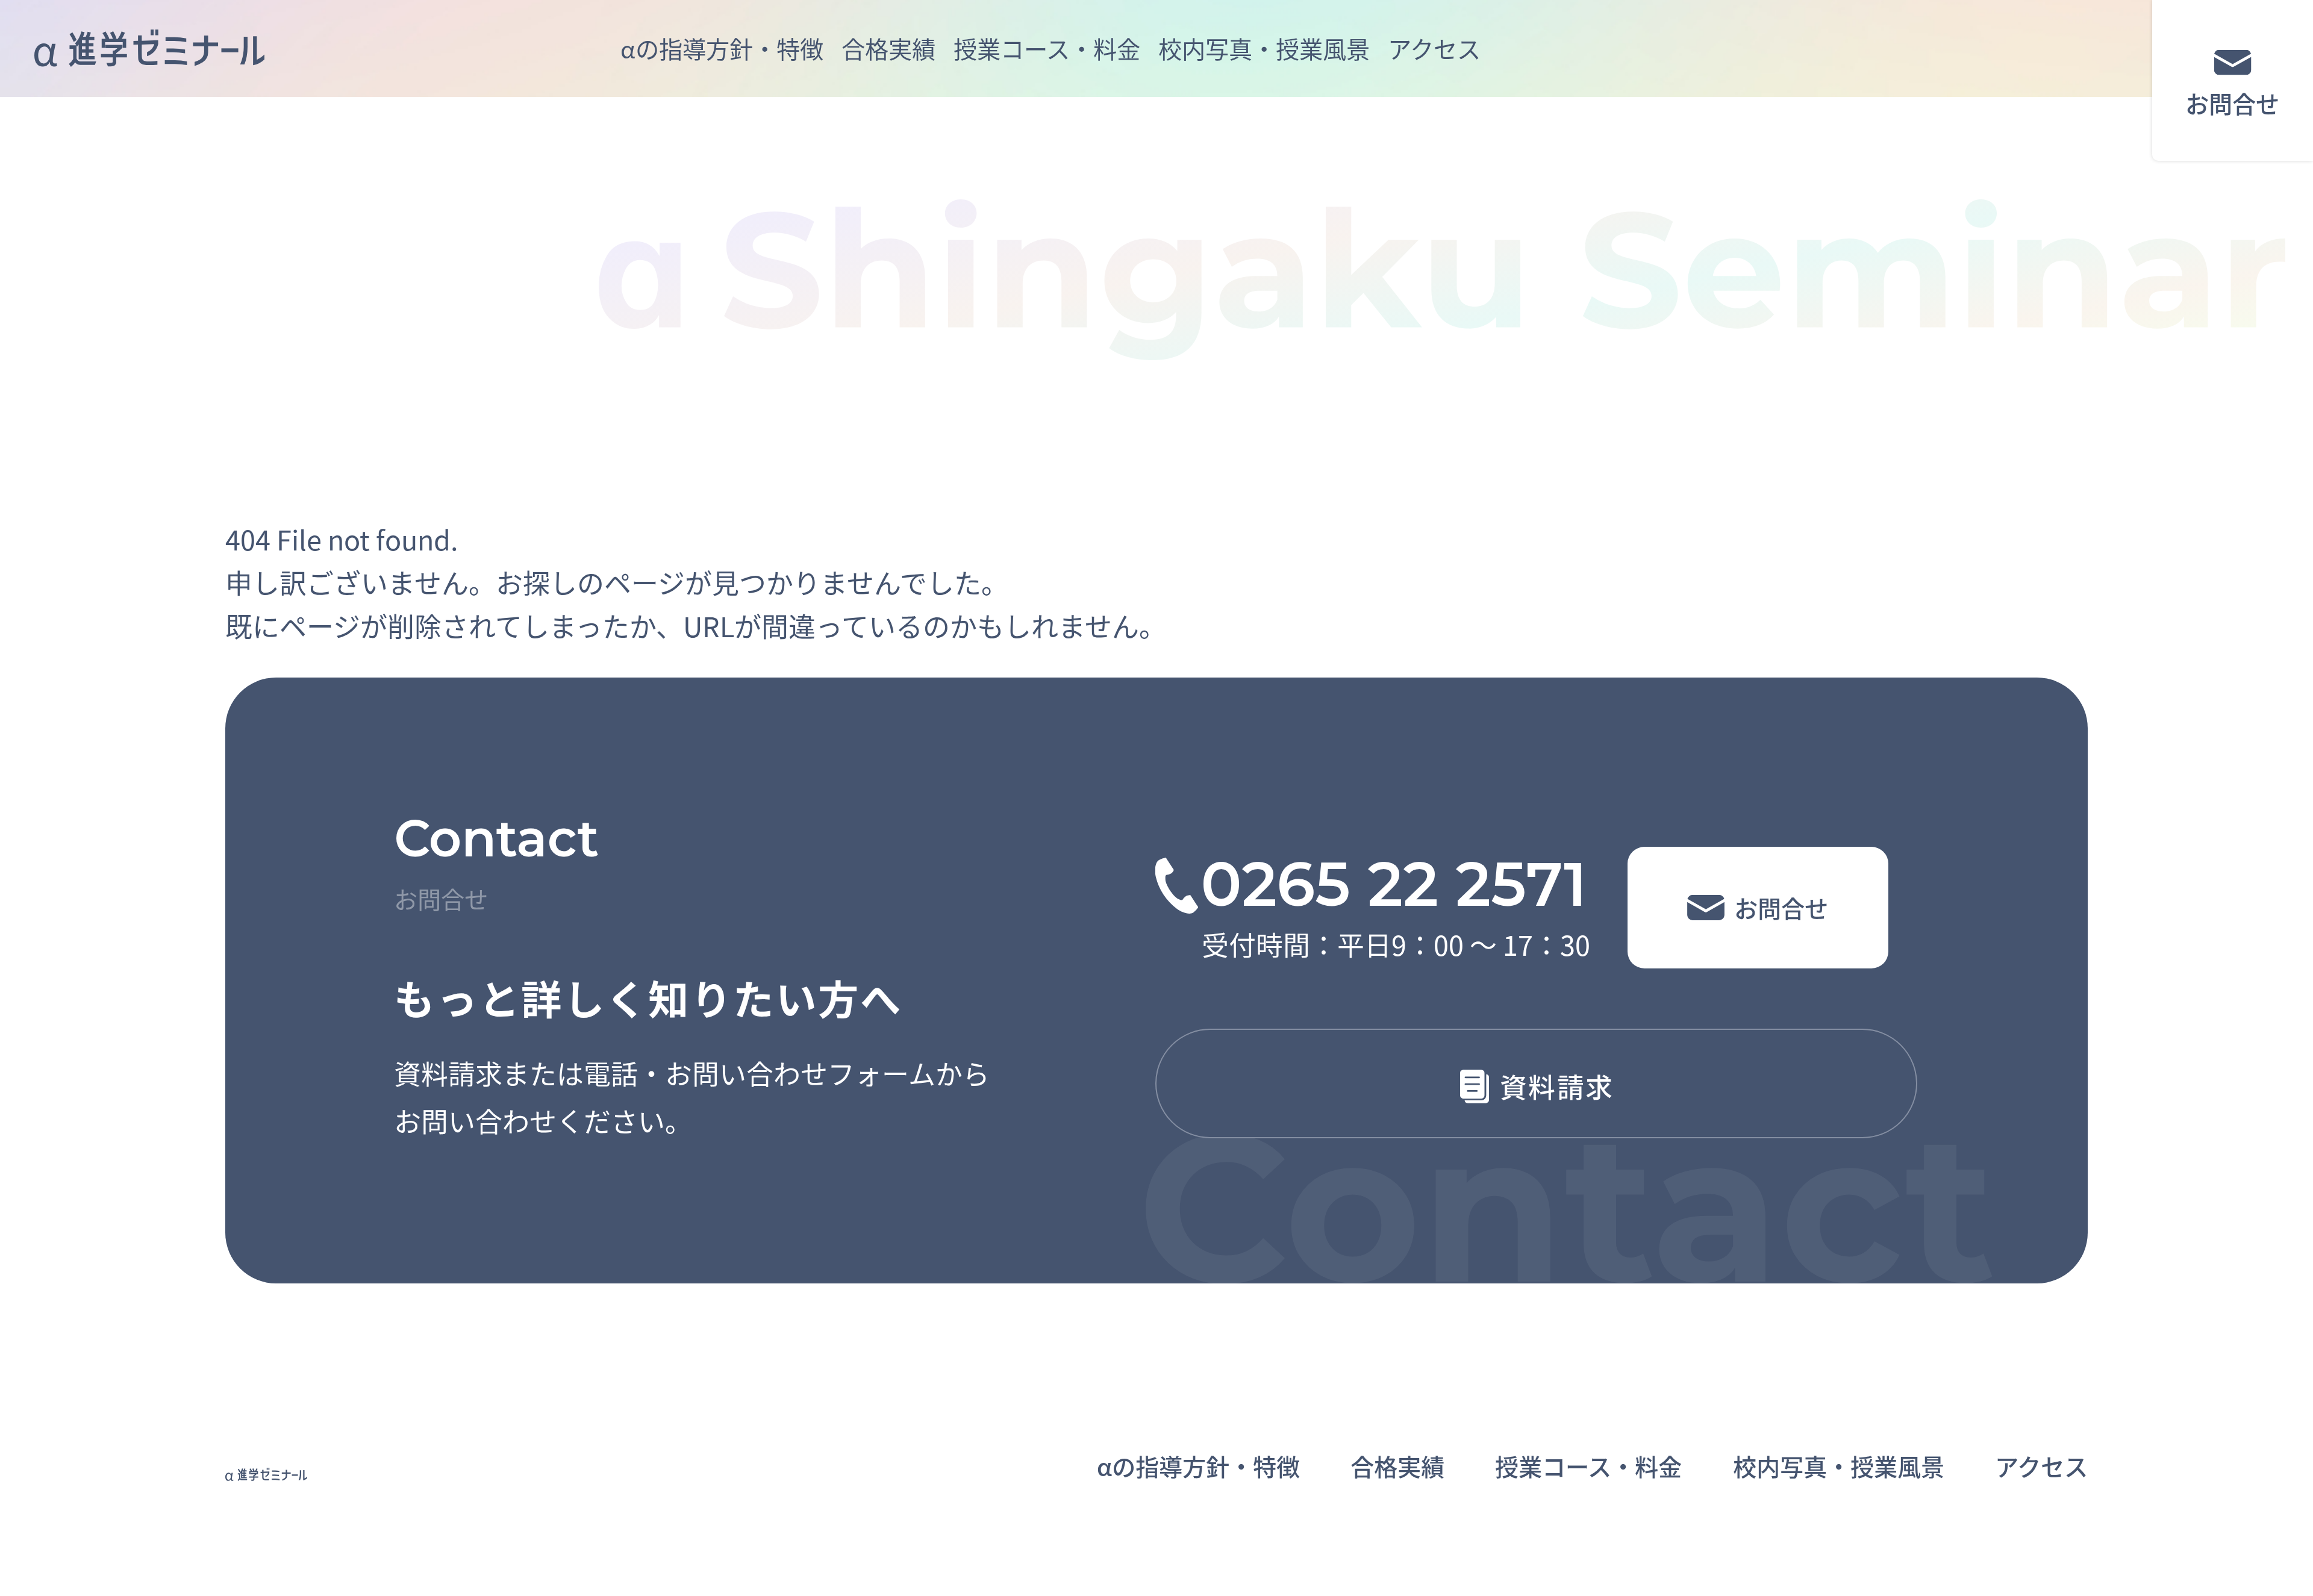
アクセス (1434, 48)
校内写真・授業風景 (1264, 48)
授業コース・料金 (1047, 48)
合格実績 (888, 48)
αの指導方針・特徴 (722, 48)
